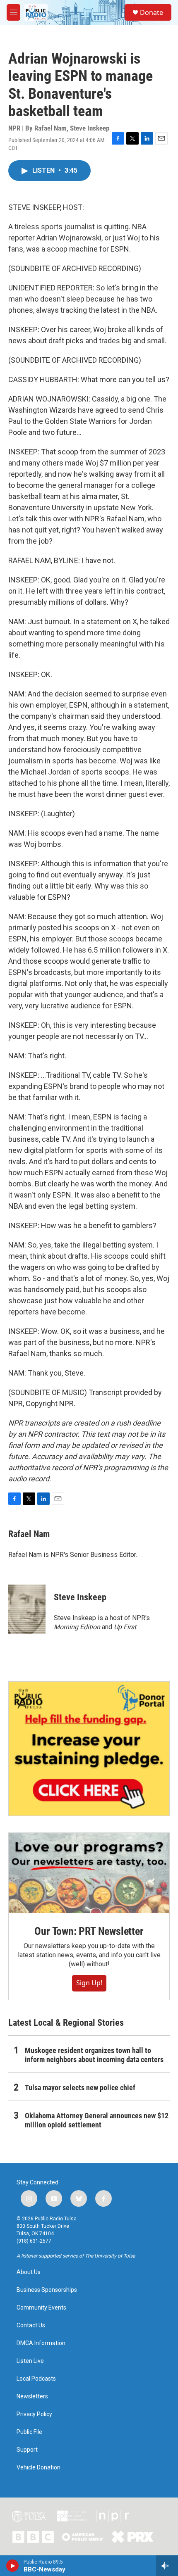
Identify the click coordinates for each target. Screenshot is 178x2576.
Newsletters (32, 2397)
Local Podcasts (36, 2379)
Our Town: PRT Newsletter (89, 1931)
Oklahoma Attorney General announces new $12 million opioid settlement (97, 2120)
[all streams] (167, 2566)
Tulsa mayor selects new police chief (80, 2088)
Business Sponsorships (47, 2290)
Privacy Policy (34, 2414)
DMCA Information (41, 2343)
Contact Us (31, 2325)
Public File (29, 2432)
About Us (29, 2272)
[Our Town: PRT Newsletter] (89, 1873)
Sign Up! (89, 1983)
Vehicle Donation (38, 2468)
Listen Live (30, 2361)
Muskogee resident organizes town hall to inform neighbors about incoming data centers (94, 2055)
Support (27, 2450)
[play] (13, 2566)
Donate (152, 12)
